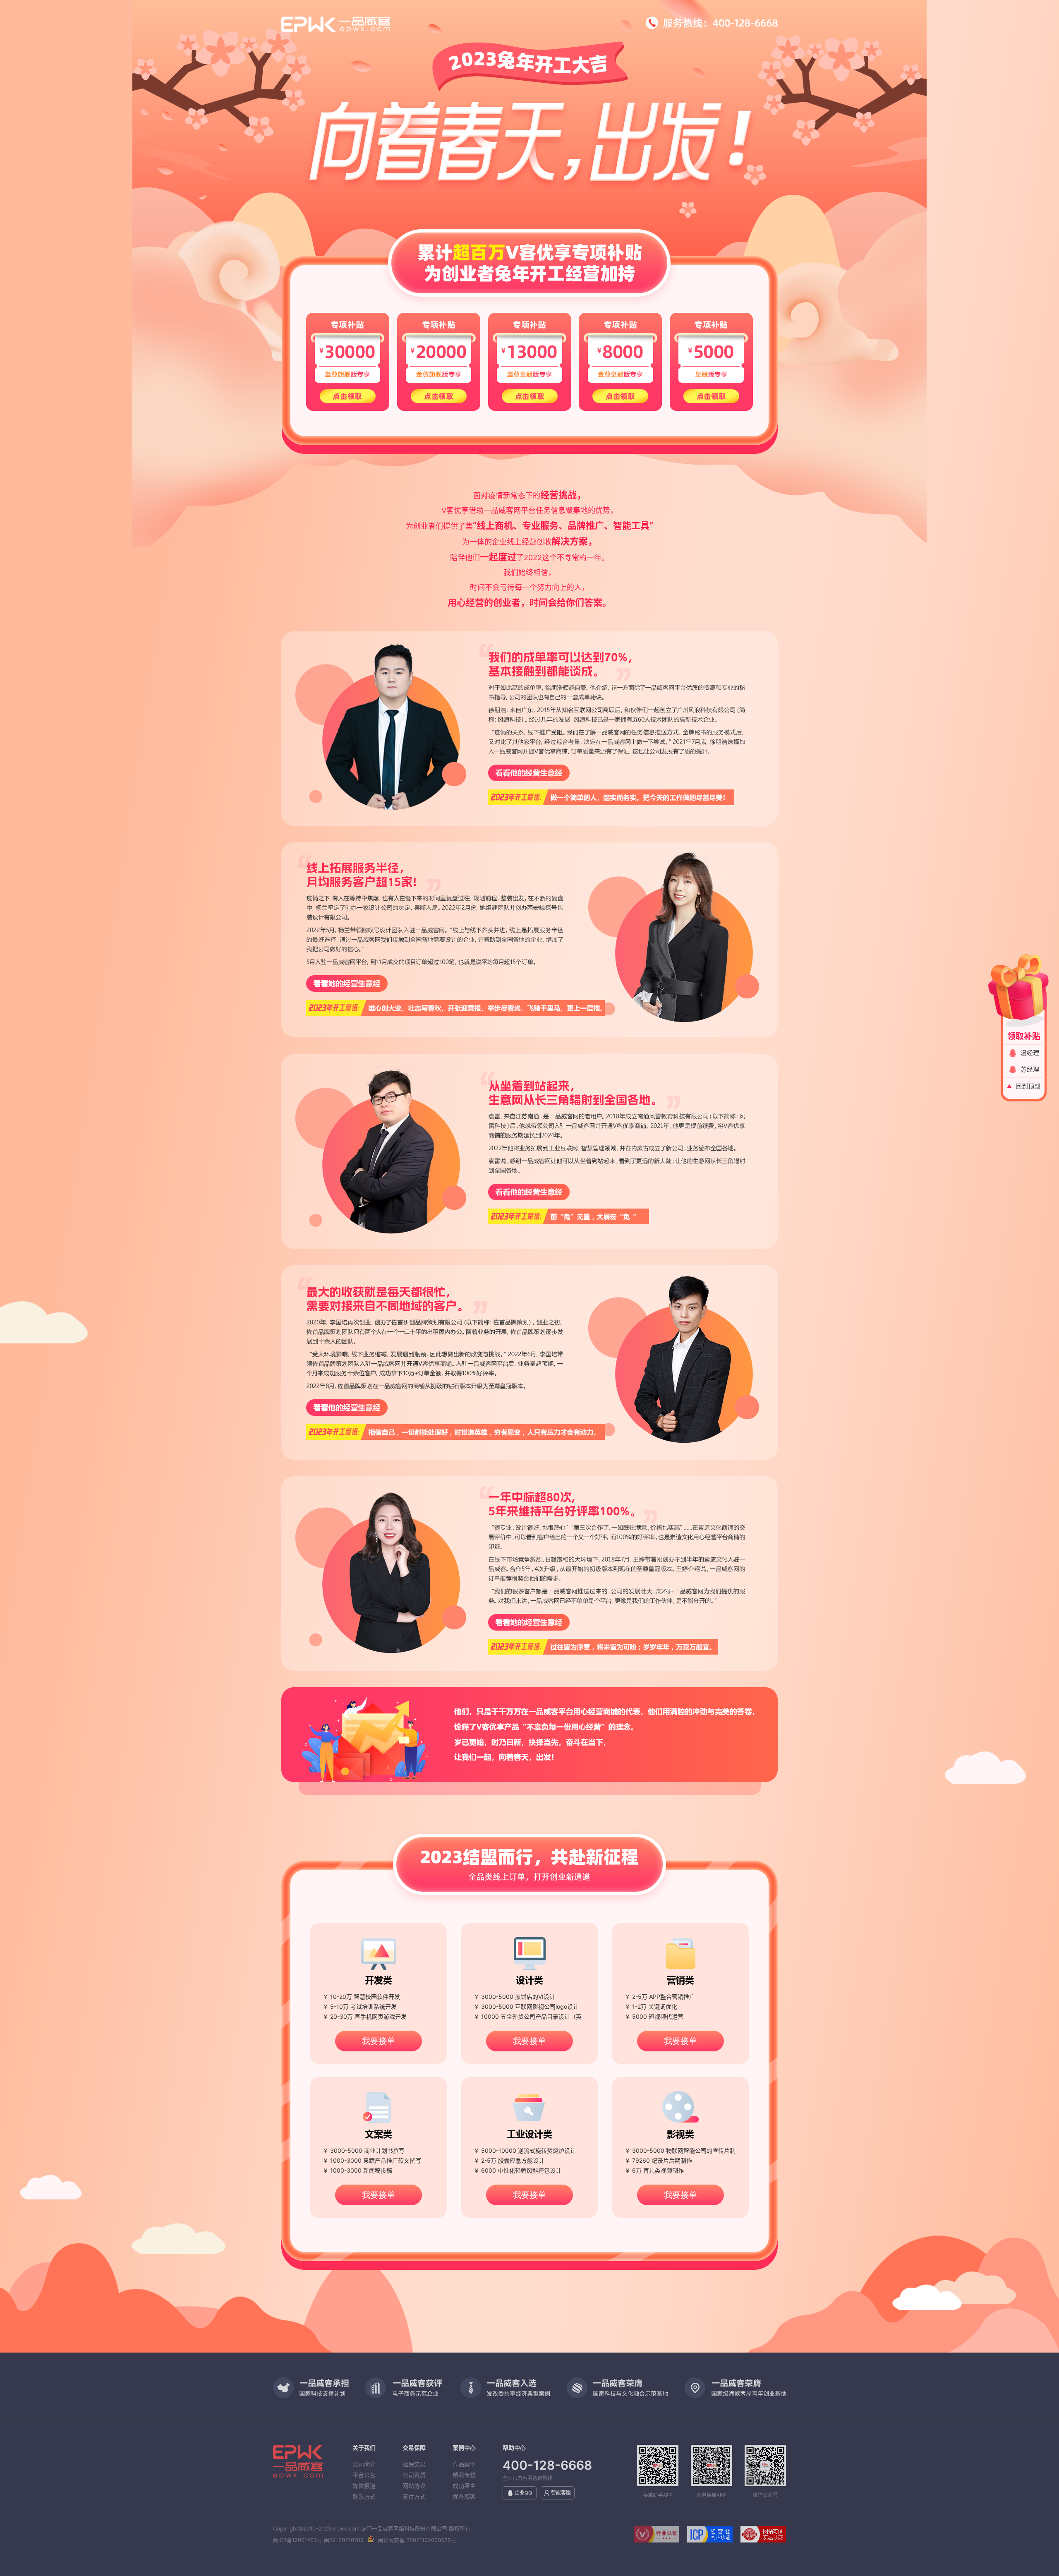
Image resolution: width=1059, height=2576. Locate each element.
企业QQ (523, 2493)
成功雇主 (464, 2486)
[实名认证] (760, 2540)
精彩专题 (464, 2475)
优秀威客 (464, 2496)
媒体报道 (364, 2486)
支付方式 (414, 2496)
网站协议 (414, 2486)
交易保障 (414, 2448)
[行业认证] (654, 2540)
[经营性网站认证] (708, 2540)
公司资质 (414, 2475)
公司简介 (364, 2464)
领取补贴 (1024, 1036)
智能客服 (561, 2493)
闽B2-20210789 (344, 2540)
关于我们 (364, 2448)
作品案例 (464, 2464)
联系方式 (364, 2496)
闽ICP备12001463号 (298, 2540)
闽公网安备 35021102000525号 (417, 2540)
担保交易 (414, 2464)
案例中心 (464, 2448)
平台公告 (364, 2475)
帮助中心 (514, 2448)
